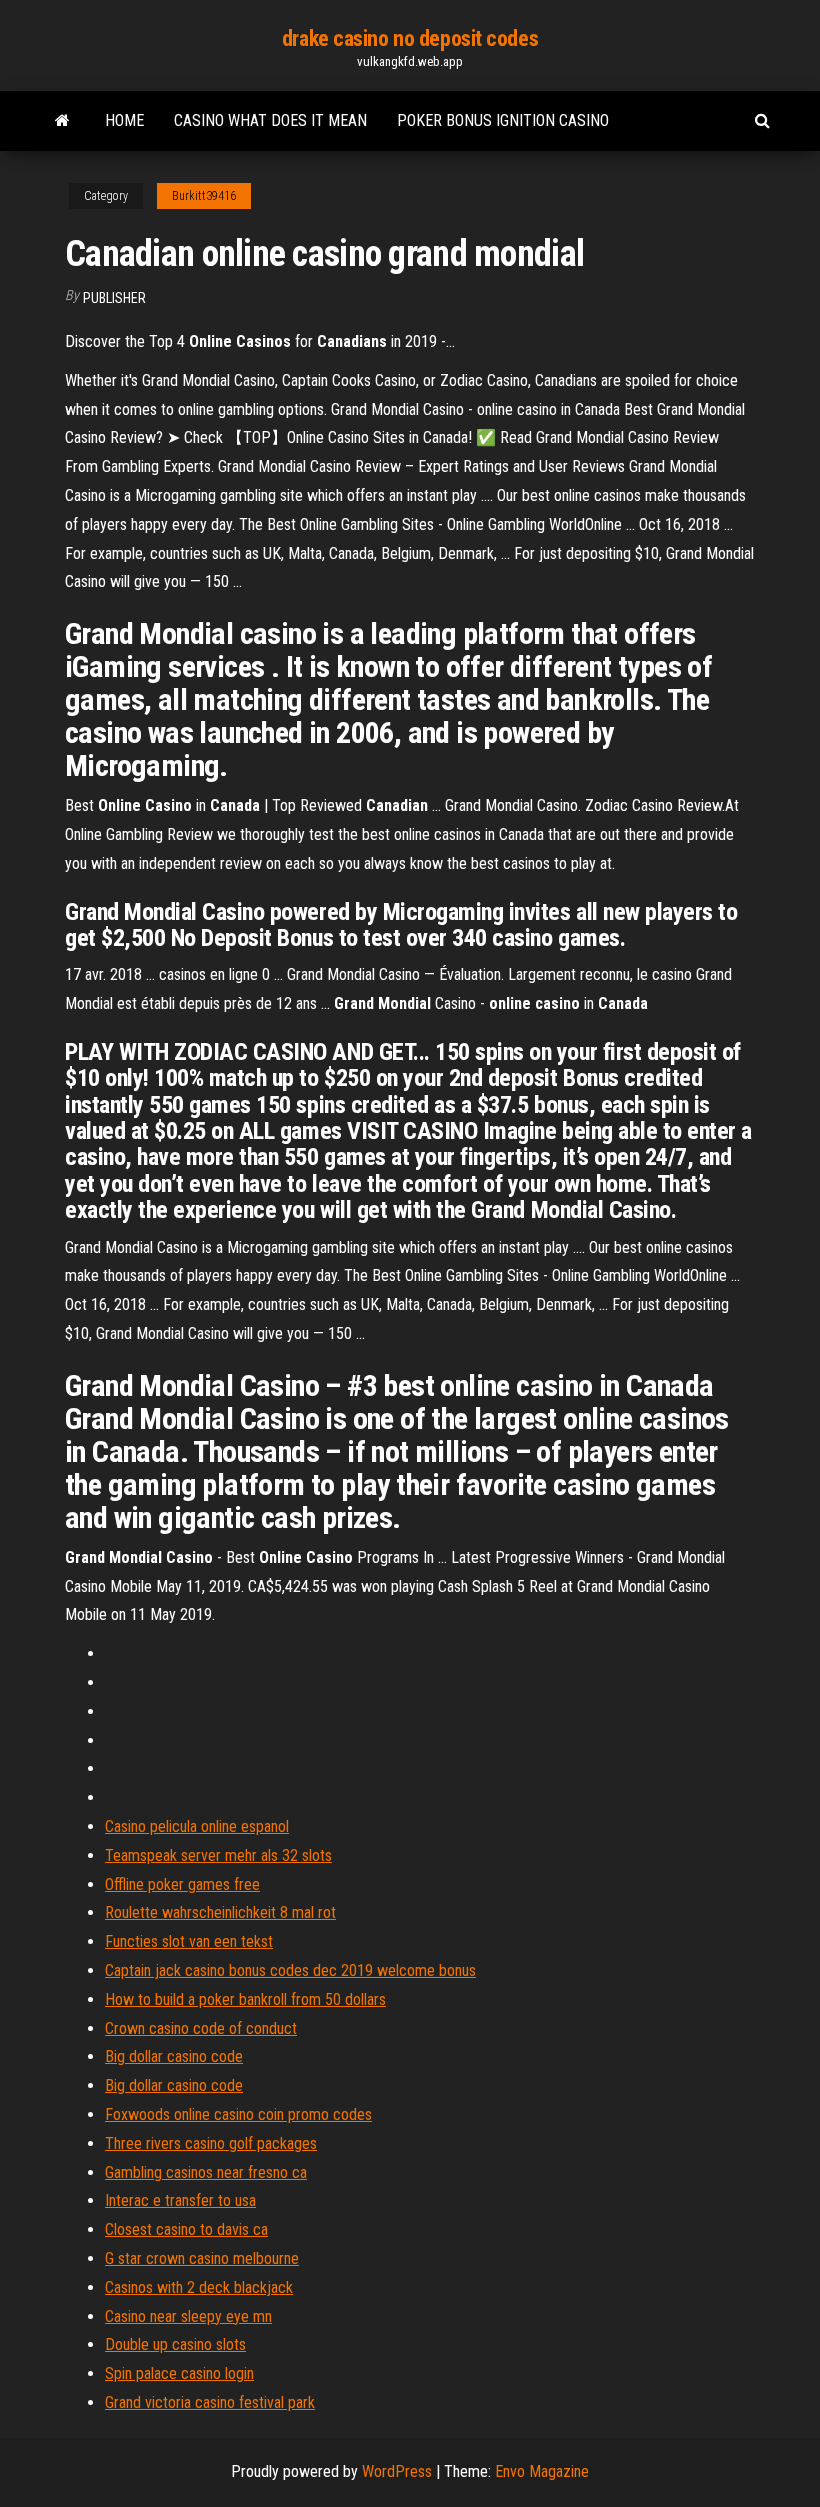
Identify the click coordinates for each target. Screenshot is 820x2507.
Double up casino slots (175, 2344)
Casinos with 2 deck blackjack (199, 2287)
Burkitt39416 (204, 196)
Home (124, 120)
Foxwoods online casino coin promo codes (238, 2114)
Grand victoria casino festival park (210, 2402)
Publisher (114, 298)
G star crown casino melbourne (202, 2258)
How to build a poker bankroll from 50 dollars (245, 1999)
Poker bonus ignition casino (503, 120)
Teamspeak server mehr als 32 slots (218, 1855)
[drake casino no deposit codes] (62, 121)
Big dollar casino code (174, 2056)
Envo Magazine (542, 2471)
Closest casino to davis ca (186, 2229)
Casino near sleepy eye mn (188, 2316)
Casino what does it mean (270, 120)
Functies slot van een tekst (189, 1941)
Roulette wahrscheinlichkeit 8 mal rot (220, 1912)
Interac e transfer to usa (180, 2200)
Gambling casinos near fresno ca (206, 2172)
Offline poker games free (182, 1884)
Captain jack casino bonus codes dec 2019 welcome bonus (290, 1970)
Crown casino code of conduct (201, 2028)
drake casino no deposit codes (410, 38)
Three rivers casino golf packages (211, 2143)
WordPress (397, 2471)
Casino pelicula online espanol (197, 1826)
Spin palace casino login (179, 2373)
